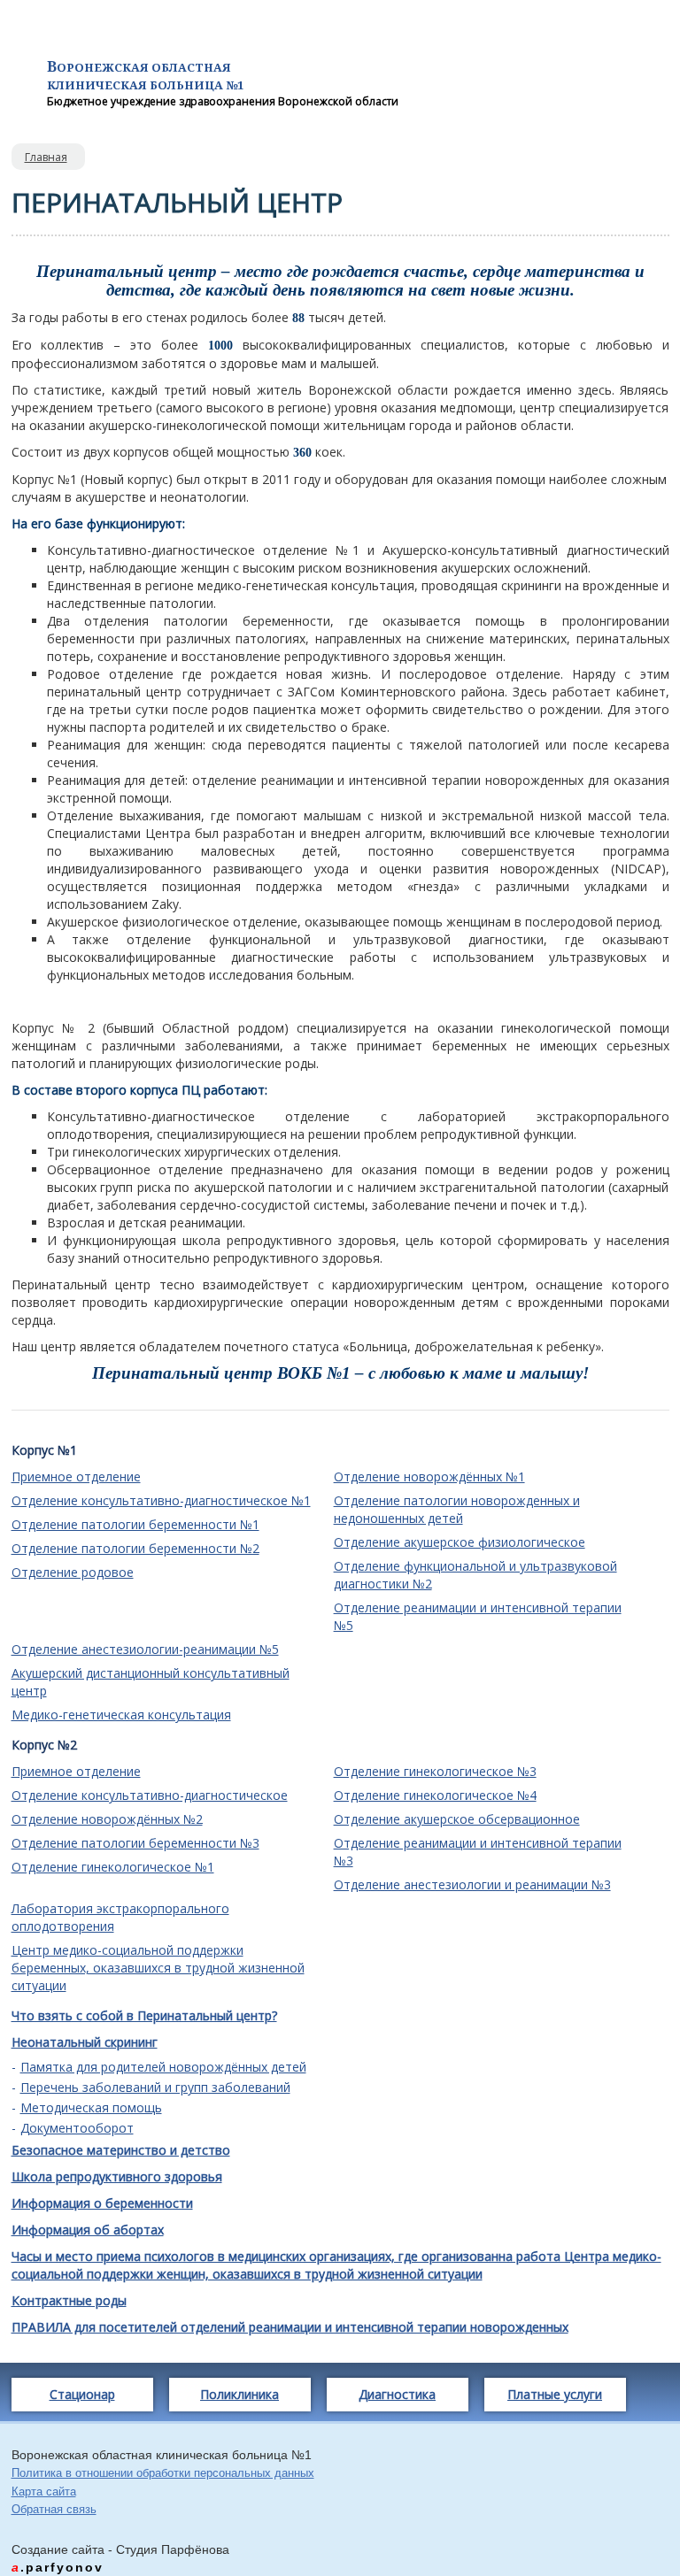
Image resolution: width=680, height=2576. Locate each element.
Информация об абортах (88, 2230)
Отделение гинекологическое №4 (435, 1795)
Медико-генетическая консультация (121, 1715)
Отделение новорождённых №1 (429, 1476)
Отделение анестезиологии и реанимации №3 (472, 1884)
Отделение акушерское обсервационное (457, 1819)
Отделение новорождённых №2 (107, 1819)
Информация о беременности (102, 2203)
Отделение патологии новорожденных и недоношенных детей (457, 1509)
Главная (46, 157)
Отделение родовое (73, 1572)
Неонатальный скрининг (85, 2042)
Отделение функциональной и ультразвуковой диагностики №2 (475, 1575)
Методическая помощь (91, 2108)
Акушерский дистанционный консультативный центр (151, 1682)
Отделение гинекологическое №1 (113, 1867)
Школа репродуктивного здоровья (117, 2176)
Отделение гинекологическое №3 (435, 1771)
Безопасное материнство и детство (121, 2150)
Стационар (82, 2394)
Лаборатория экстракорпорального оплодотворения (120, 1917)
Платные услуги (555, 2394)
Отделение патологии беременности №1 (135, 1524)
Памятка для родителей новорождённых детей (163, 2067)
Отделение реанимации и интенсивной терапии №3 (478, 1852)
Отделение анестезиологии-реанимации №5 (145, 1649)
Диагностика (397, 2394)
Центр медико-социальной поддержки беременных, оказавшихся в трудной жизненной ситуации (158, 1968)
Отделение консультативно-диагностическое (150, 1795)
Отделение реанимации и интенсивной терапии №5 (478, 1616)
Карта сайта (44, 2491)
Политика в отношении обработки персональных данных (163, 2473)
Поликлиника (240, 2394)
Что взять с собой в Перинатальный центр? (144, 2015)
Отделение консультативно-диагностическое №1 (161, 1500)
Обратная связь (54, 2509)
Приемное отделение (76, 1476)
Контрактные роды (69, 2300)
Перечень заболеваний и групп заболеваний (155, 2088)
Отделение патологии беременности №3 (135, 1843)
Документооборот (77, 2128)
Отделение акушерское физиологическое (460, 1542)
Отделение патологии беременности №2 (135, 1548)
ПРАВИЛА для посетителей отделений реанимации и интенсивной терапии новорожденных (290, 2327)
